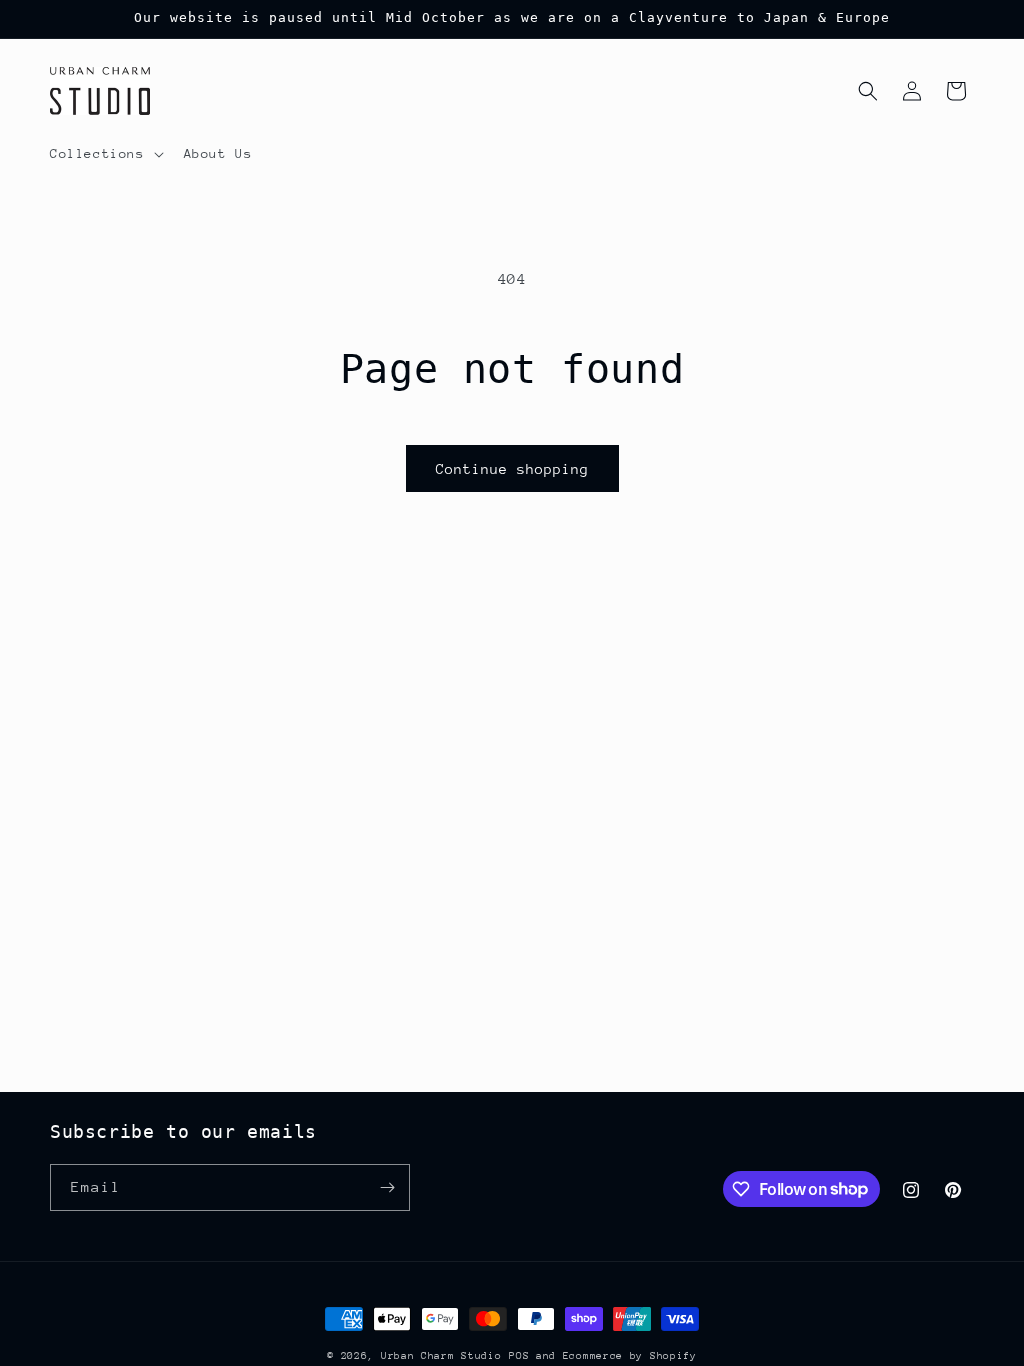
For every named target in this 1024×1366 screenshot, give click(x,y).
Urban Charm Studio (441, 1356)
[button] (105, 154)
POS (519, 1356)
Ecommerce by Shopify (630, 1356)
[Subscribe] (387, 1187)
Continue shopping (512, 469)
